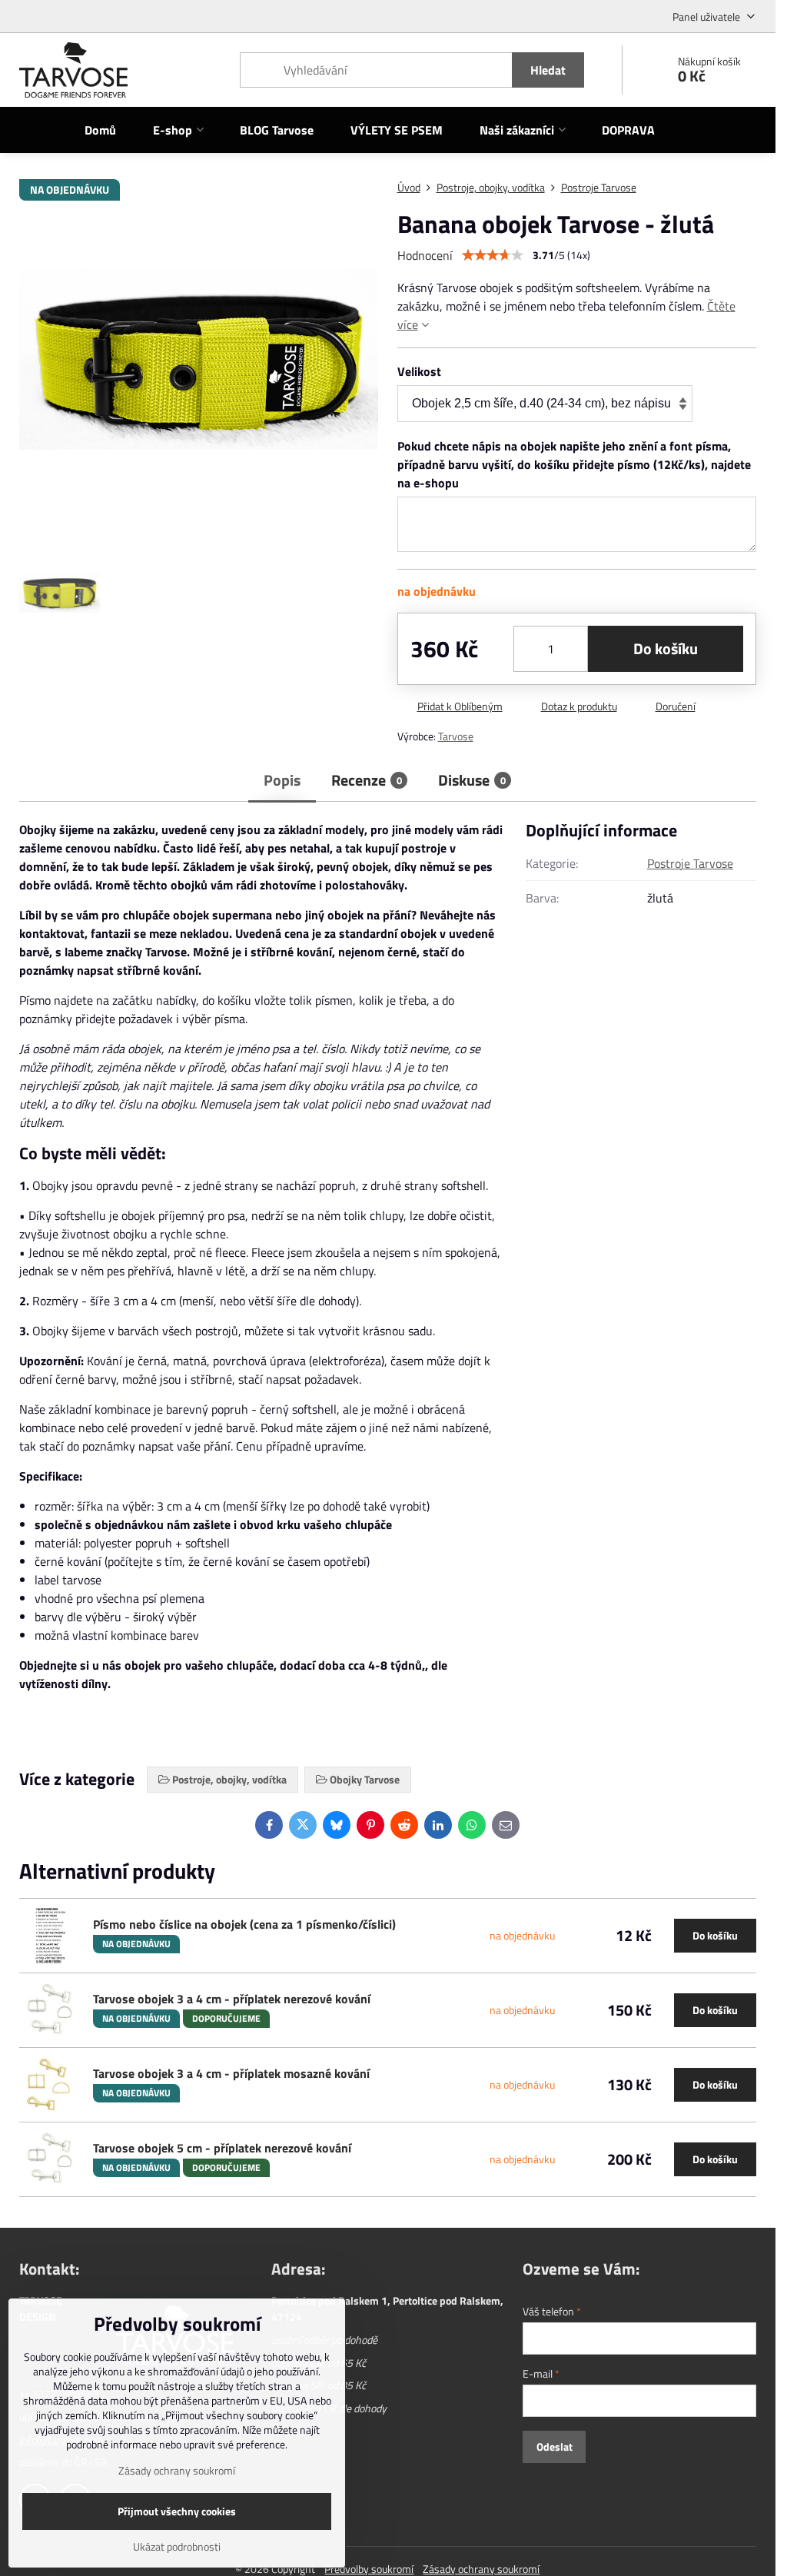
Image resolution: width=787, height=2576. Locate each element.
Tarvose (456, 736)
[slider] (493, 255)
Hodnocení (425, 255)
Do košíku (666, 648)
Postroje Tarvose (690, 863)
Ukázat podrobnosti (177, 2546)
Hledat (548, 70)
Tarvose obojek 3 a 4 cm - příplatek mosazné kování (231, 2073)
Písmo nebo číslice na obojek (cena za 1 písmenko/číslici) (244, 1924)
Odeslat (555, 2446)
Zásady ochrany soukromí (177, 2470)
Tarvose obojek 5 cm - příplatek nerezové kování (222, 2148)
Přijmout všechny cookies (177, 2511)
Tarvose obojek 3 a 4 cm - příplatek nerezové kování (232, 1999)
